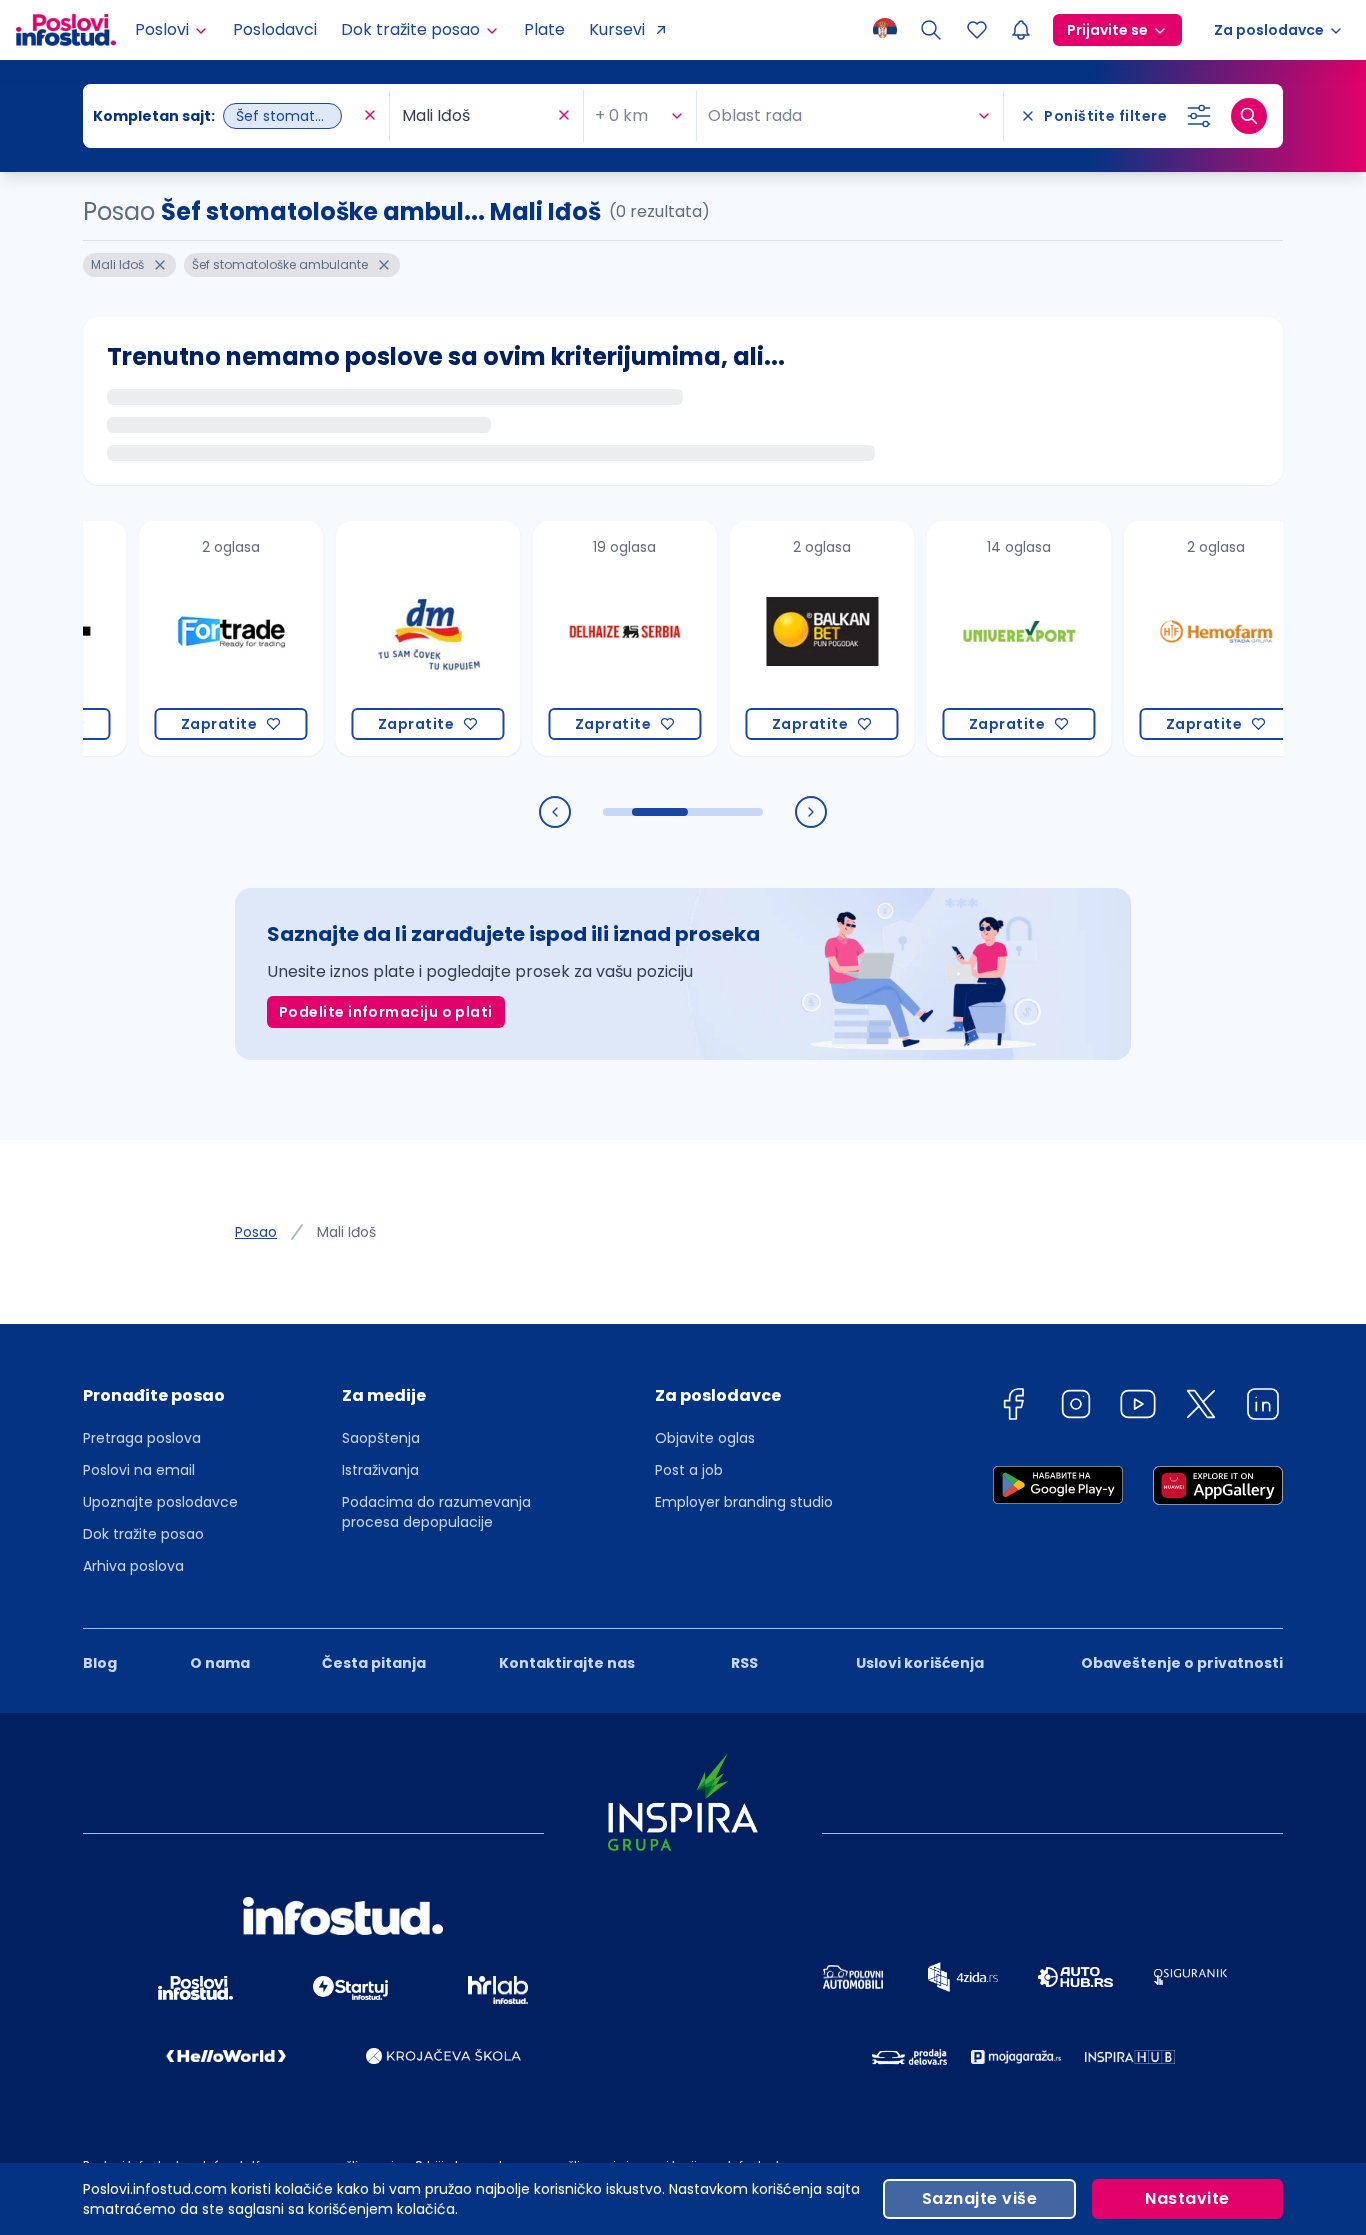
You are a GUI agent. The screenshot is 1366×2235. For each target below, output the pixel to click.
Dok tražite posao (143, 1534)
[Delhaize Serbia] (589, 638)
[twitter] (1201, 1407)
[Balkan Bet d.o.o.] (786, 638)
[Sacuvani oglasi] (977, 30)
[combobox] (226, 116)
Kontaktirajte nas (567, 1663)
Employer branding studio (744, 1502)
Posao (256, 1232)
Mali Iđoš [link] (346, 1232)
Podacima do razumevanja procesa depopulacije (436, 1512)
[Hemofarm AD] (1180, 638)
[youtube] (1138, 1407)
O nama (220, 1663)
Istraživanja (380, 1470)
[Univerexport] (983, 638)
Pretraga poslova (142, 1438)
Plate (544, 29)
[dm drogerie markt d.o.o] (392, 638)
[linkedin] (1263, 1407)
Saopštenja (381, 1438)
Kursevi (617, 29)
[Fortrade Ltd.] (195, 638)
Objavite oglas (705, 1438)
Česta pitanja (374, 1663)
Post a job (689, 1470)
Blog (100, 1663)
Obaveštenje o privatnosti (1182, 1663)
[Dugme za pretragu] (1249, 116)
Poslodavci (275, 29)
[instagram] (1076, 1407)
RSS (744, 1663)
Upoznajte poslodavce (160, 1502)
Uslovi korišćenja (920, 1663)
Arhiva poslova (133, 1566)
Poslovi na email (139, 1470)
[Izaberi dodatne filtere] (1199, 116)
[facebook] (1013, 1407)
